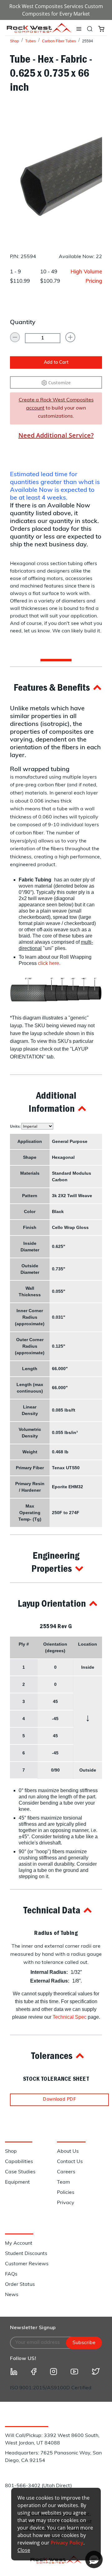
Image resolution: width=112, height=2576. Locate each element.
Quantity (23, 323)
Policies (66, 2193)
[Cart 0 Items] (101, 28)
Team (63, 2182)
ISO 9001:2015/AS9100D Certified (51, 2388)
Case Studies (20, 2172)
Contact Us (70, 2162)
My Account (19, 2243)
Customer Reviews (27, 2264)
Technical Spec (70, 2017)
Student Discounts (26, 2254)
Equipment (17, 2182)
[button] (56, 687)
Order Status (20, 2285)
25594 (88, 41)
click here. (49, 963)
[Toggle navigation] (79, 29)
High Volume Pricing (86, 277)
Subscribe (84, 2343)
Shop (14, 41)
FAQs (11, 2274)
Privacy (66, 2203)
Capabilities (19, 2162)
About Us (68, 2151)
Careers (66, 2172)
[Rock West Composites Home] (39, 31)
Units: (16, 1126)
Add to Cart (56, 363)
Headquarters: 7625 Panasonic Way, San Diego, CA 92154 (53, 2457)
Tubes (30, 41)
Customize (59, 383)
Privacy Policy (67, 2543)
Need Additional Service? (56, 435)
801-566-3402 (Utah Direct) (38, 2486)
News (12, 2295)
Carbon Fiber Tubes (59, 41)
